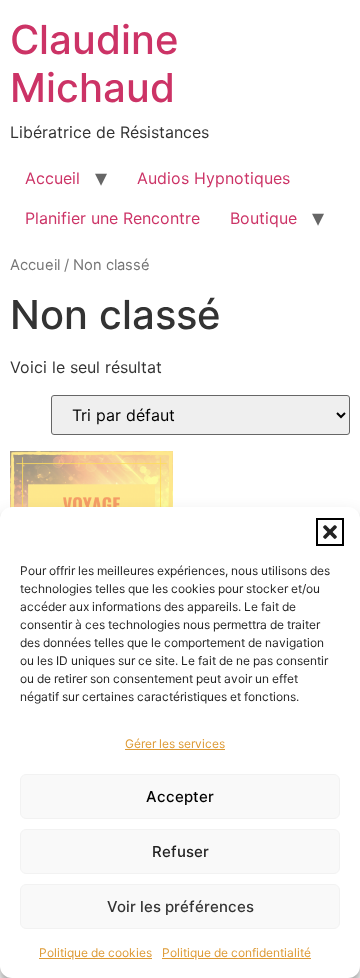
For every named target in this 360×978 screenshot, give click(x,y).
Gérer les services (175, 743)
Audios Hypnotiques (213, 178)
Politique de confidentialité (236, 952)
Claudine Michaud (94, 63)
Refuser (180, 851)
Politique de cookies (95, 952)
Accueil (52, 178)
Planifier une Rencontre (112, 218)
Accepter (180, 796)
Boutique (263, 218)
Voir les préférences (180, 906)
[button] (330, 532)
